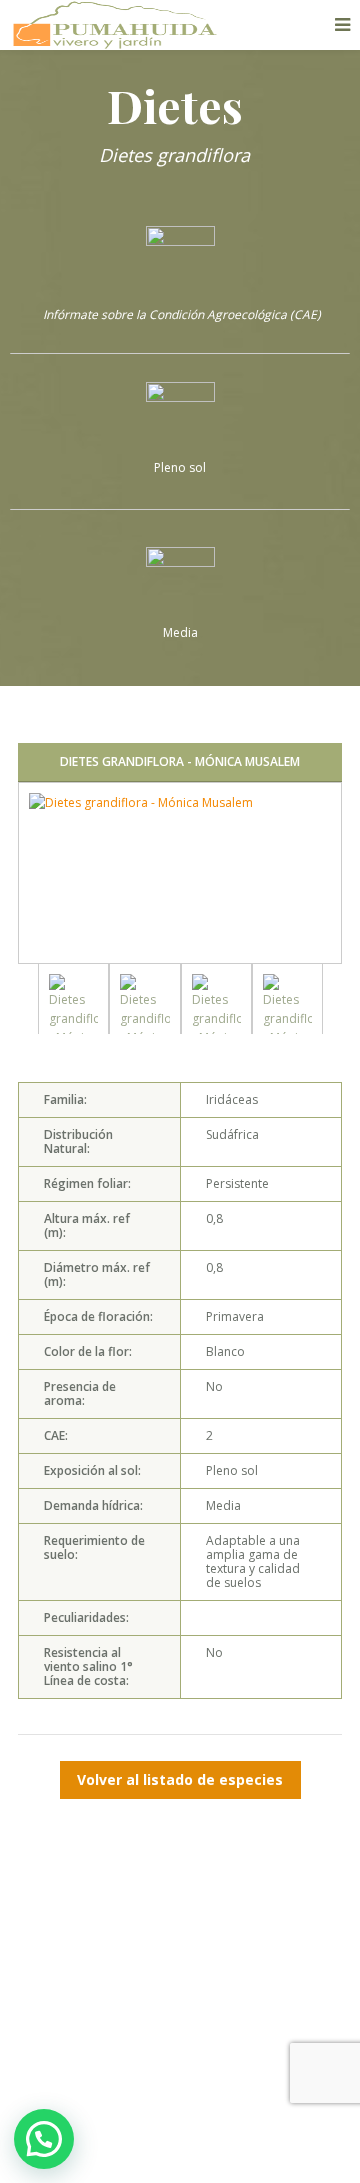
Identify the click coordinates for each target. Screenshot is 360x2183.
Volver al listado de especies (180, 1779)
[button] (44, 2139)
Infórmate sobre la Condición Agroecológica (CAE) (180, 314)
